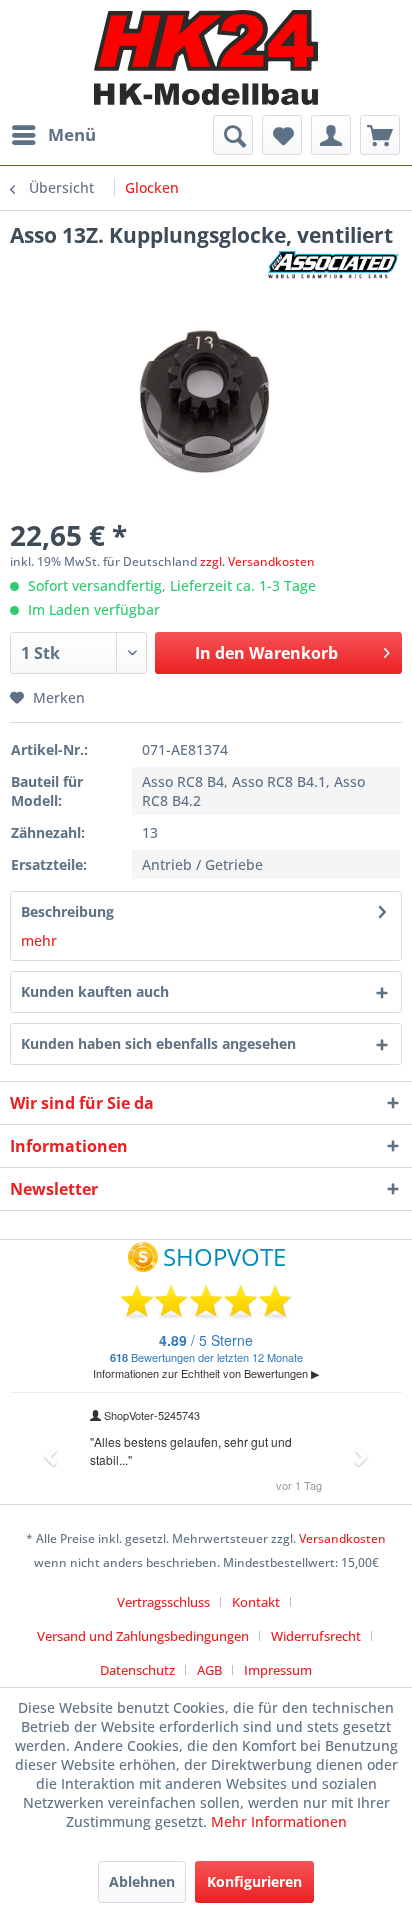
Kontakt (256, 1602)
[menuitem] (53, 135)
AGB (209, 1670)
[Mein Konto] (331, 135)
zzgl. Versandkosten (257, 561)
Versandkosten (342, 1538)
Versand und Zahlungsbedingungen (143, 1636)
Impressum (278, 1670)
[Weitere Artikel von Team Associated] (334, 266)
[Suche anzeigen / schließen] (233, 135)
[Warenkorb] (380, 135)
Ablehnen (142, 1881)
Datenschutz (137, 1670)
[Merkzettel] (282, 135)
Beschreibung (67, 911)
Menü (72, 134)
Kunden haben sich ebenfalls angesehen (158, 1043)
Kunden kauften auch (95, 991)
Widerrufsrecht (316, 1636)
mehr (39, 940)
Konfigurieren (254, 1881)
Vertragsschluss (163, 1602)
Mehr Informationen (279, 1821)
